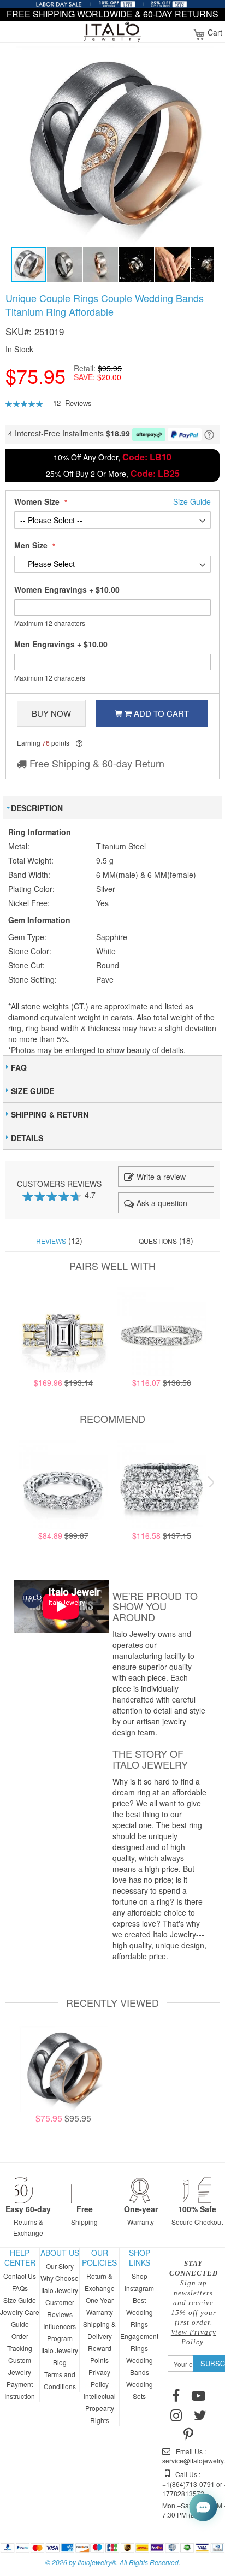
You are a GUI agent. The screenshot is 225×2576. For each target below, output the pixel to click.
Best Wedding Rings (140, 2312)
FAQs (20, 2288)
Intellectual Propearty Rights (100, 2408)
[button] (65, 264)
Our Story (60, 2266)
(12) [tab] (59, 1240)
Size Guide (20, 2300)
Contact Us (20, 2276)
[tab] (112, 808)
